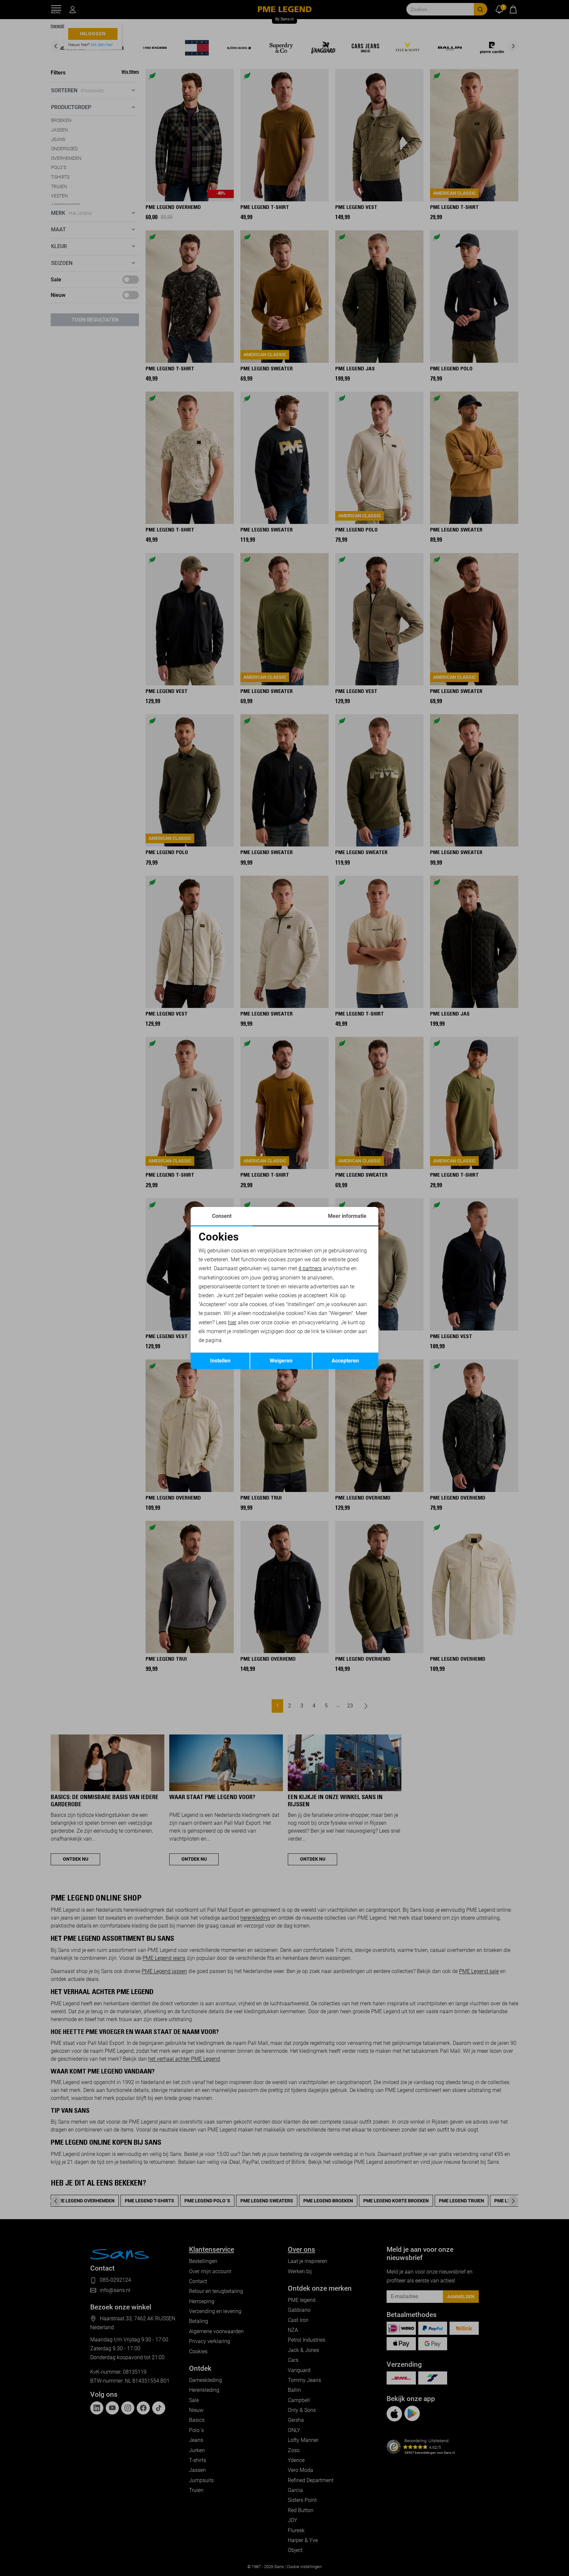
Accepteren (345, 1361)
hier (232, 1322)
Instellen (220, 1361)
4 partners (310, 1268)
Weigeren (281, 1361)
